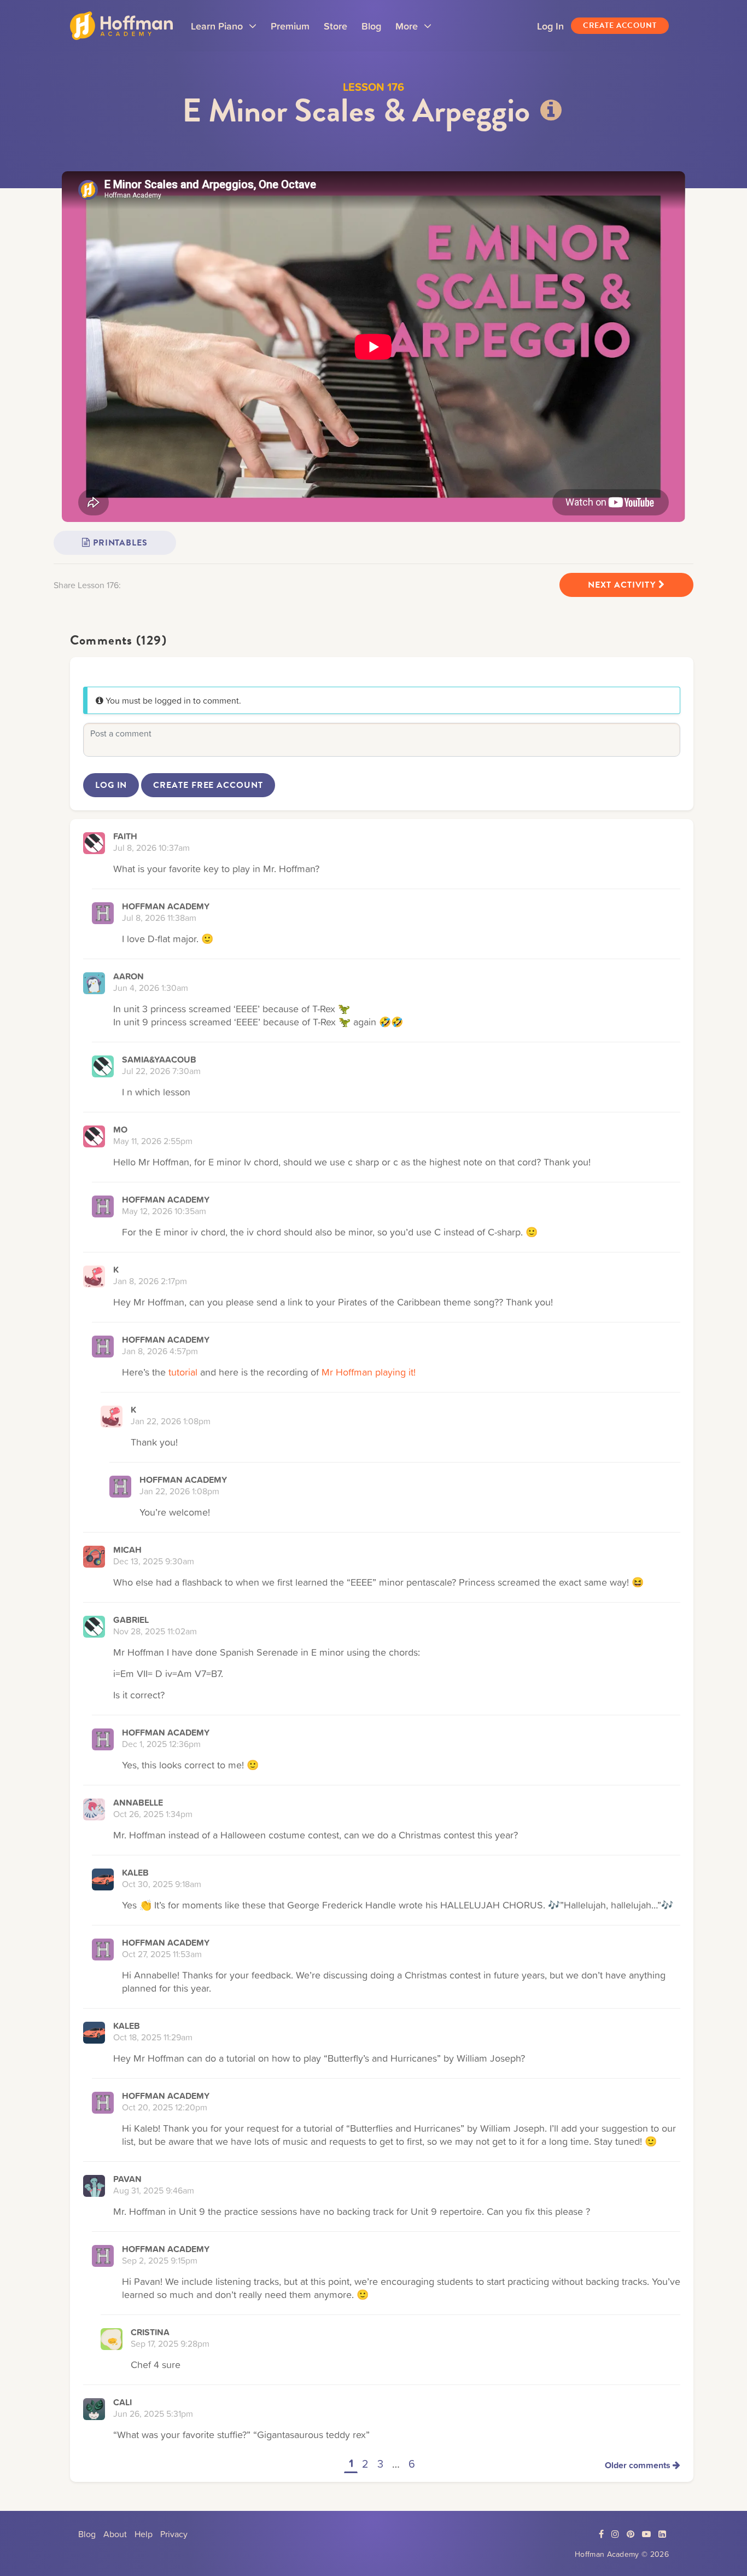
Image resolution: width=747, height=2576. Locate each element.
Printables (119, 543)
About (115, 2534)
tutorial (183, 1372)
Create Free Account (208, 785)
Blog (371, 26)
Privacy (174, 2534)
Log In (550, 26)
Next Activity (623, 585)
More (413, 30)
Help (144, 2534)
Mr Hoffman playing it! (369, 1372)
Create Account (620, 25)
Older (638, 2465)
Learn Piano (224, 30)
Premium (290, 26)
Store (335, 26)
